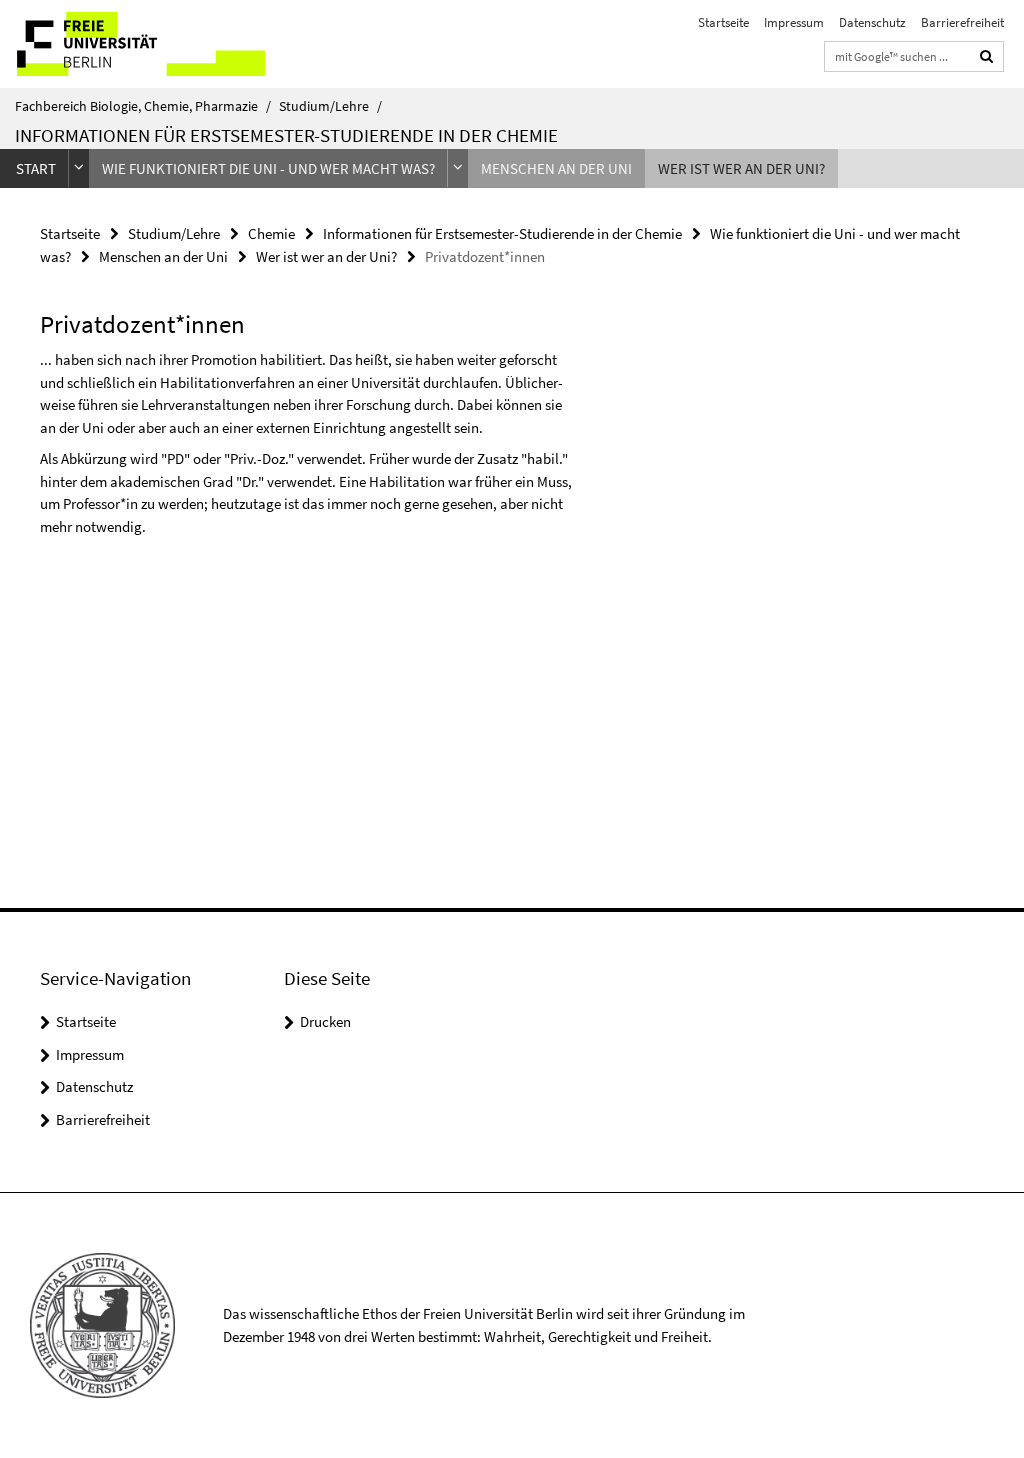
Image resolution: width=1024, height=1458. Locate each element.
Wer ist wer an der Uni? (741, 168)
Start (36, 168)
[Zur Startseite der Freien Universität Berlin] (132, 44)
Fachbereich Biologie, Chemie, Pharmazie (143, 106)
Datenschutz (872, 22)
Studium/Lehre (330, 106)
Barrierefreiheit (962, 22)
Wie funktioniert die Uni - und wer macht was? (268, 168)
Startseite (723, 22)
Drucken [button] (325, 1021)
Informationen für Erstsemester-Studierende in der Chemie (286, 135)
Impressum (794, 22)
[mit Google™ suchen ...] (987, 56)
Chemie (271, 233)
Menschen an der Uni (556, 168)
